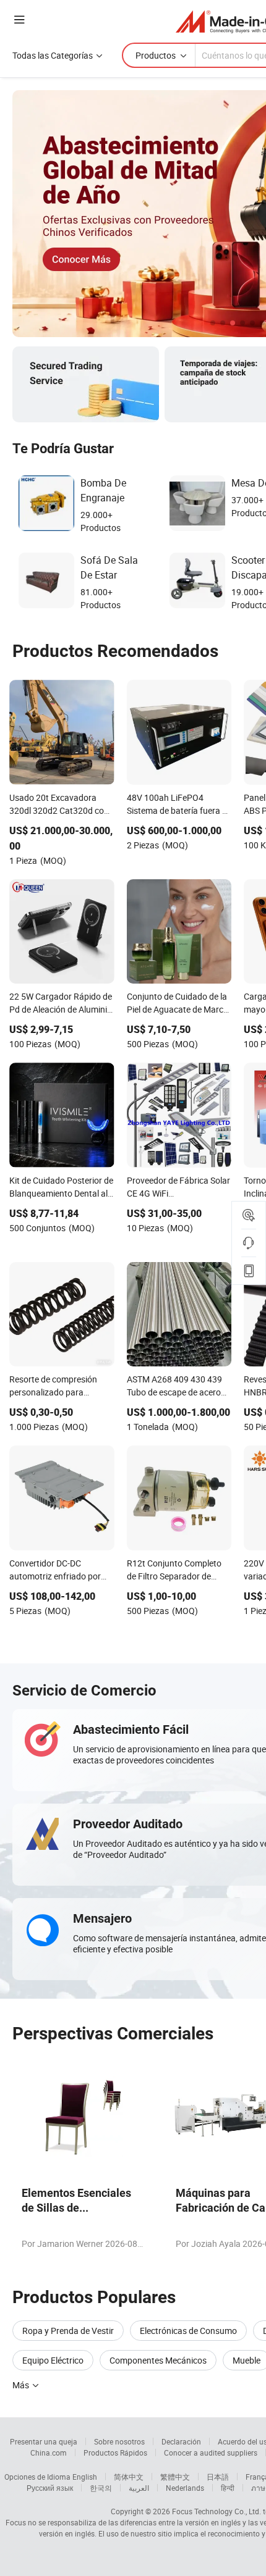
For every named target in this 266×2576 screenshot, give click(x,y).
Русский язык (50, 2488)
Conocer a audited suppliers (211, 2453)
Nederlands (185, 2488)
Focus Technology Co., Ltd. (217, 2511)
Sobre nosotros (119, 2441)
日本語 (218, 2477)
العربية (139, 2488)
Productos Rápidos (115, 2453)
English (85, 2477)
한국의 (101, 2488)
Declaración (181, 2441)
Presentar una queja (44, 2441)
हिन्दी (228, 2488)
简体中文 (129, 2477)
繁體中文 (175, 2477)
